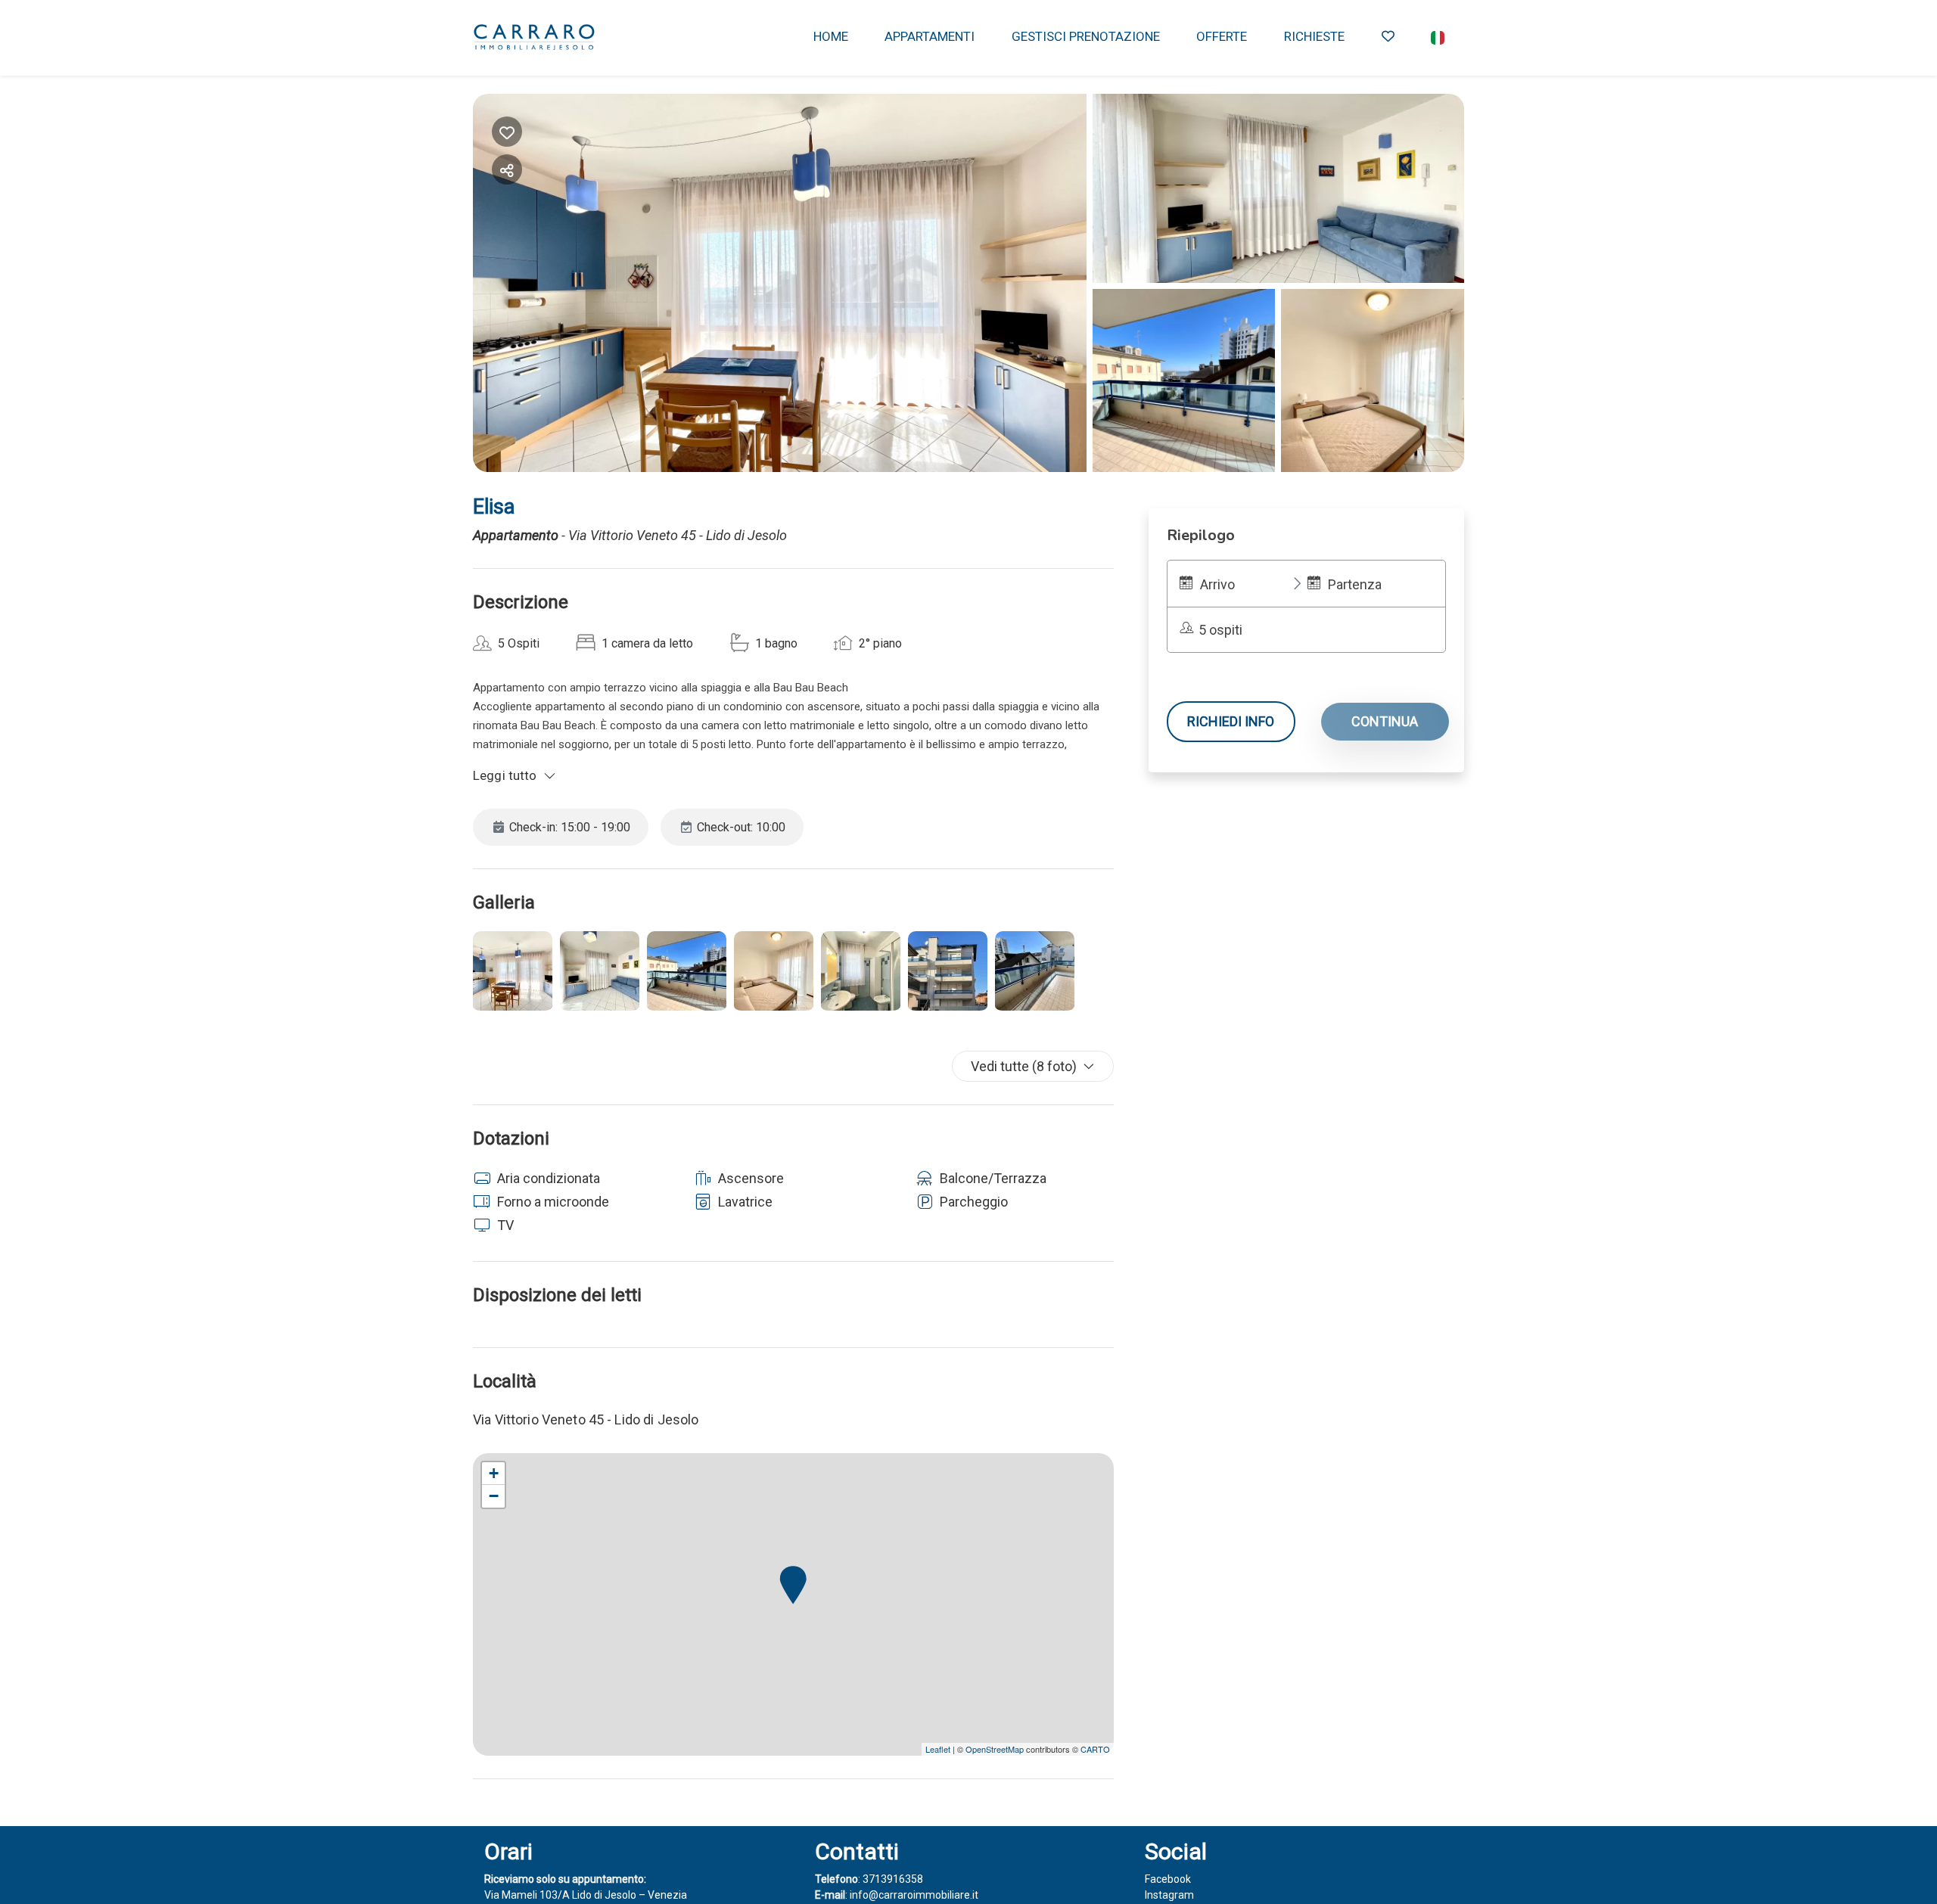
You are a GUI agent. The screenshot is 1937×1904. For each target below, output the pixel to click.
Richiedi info (1231, 721)
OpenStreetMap (995, 1749)
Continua (1385, 721)
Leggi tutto (505, 775)
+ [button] (494, 1473)
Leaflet (938, 1749)
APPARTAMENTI (930, 36)
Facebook (1168, 1879)
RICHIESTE (1314, 36)
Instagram (1169, 1895)
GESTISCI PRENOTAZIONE (1086, 36)
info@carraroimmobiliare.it (914, 1895)
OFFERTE (1222, 36)
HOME (831, 36)
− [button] (494, 1496)
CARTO (1095, 1749)
